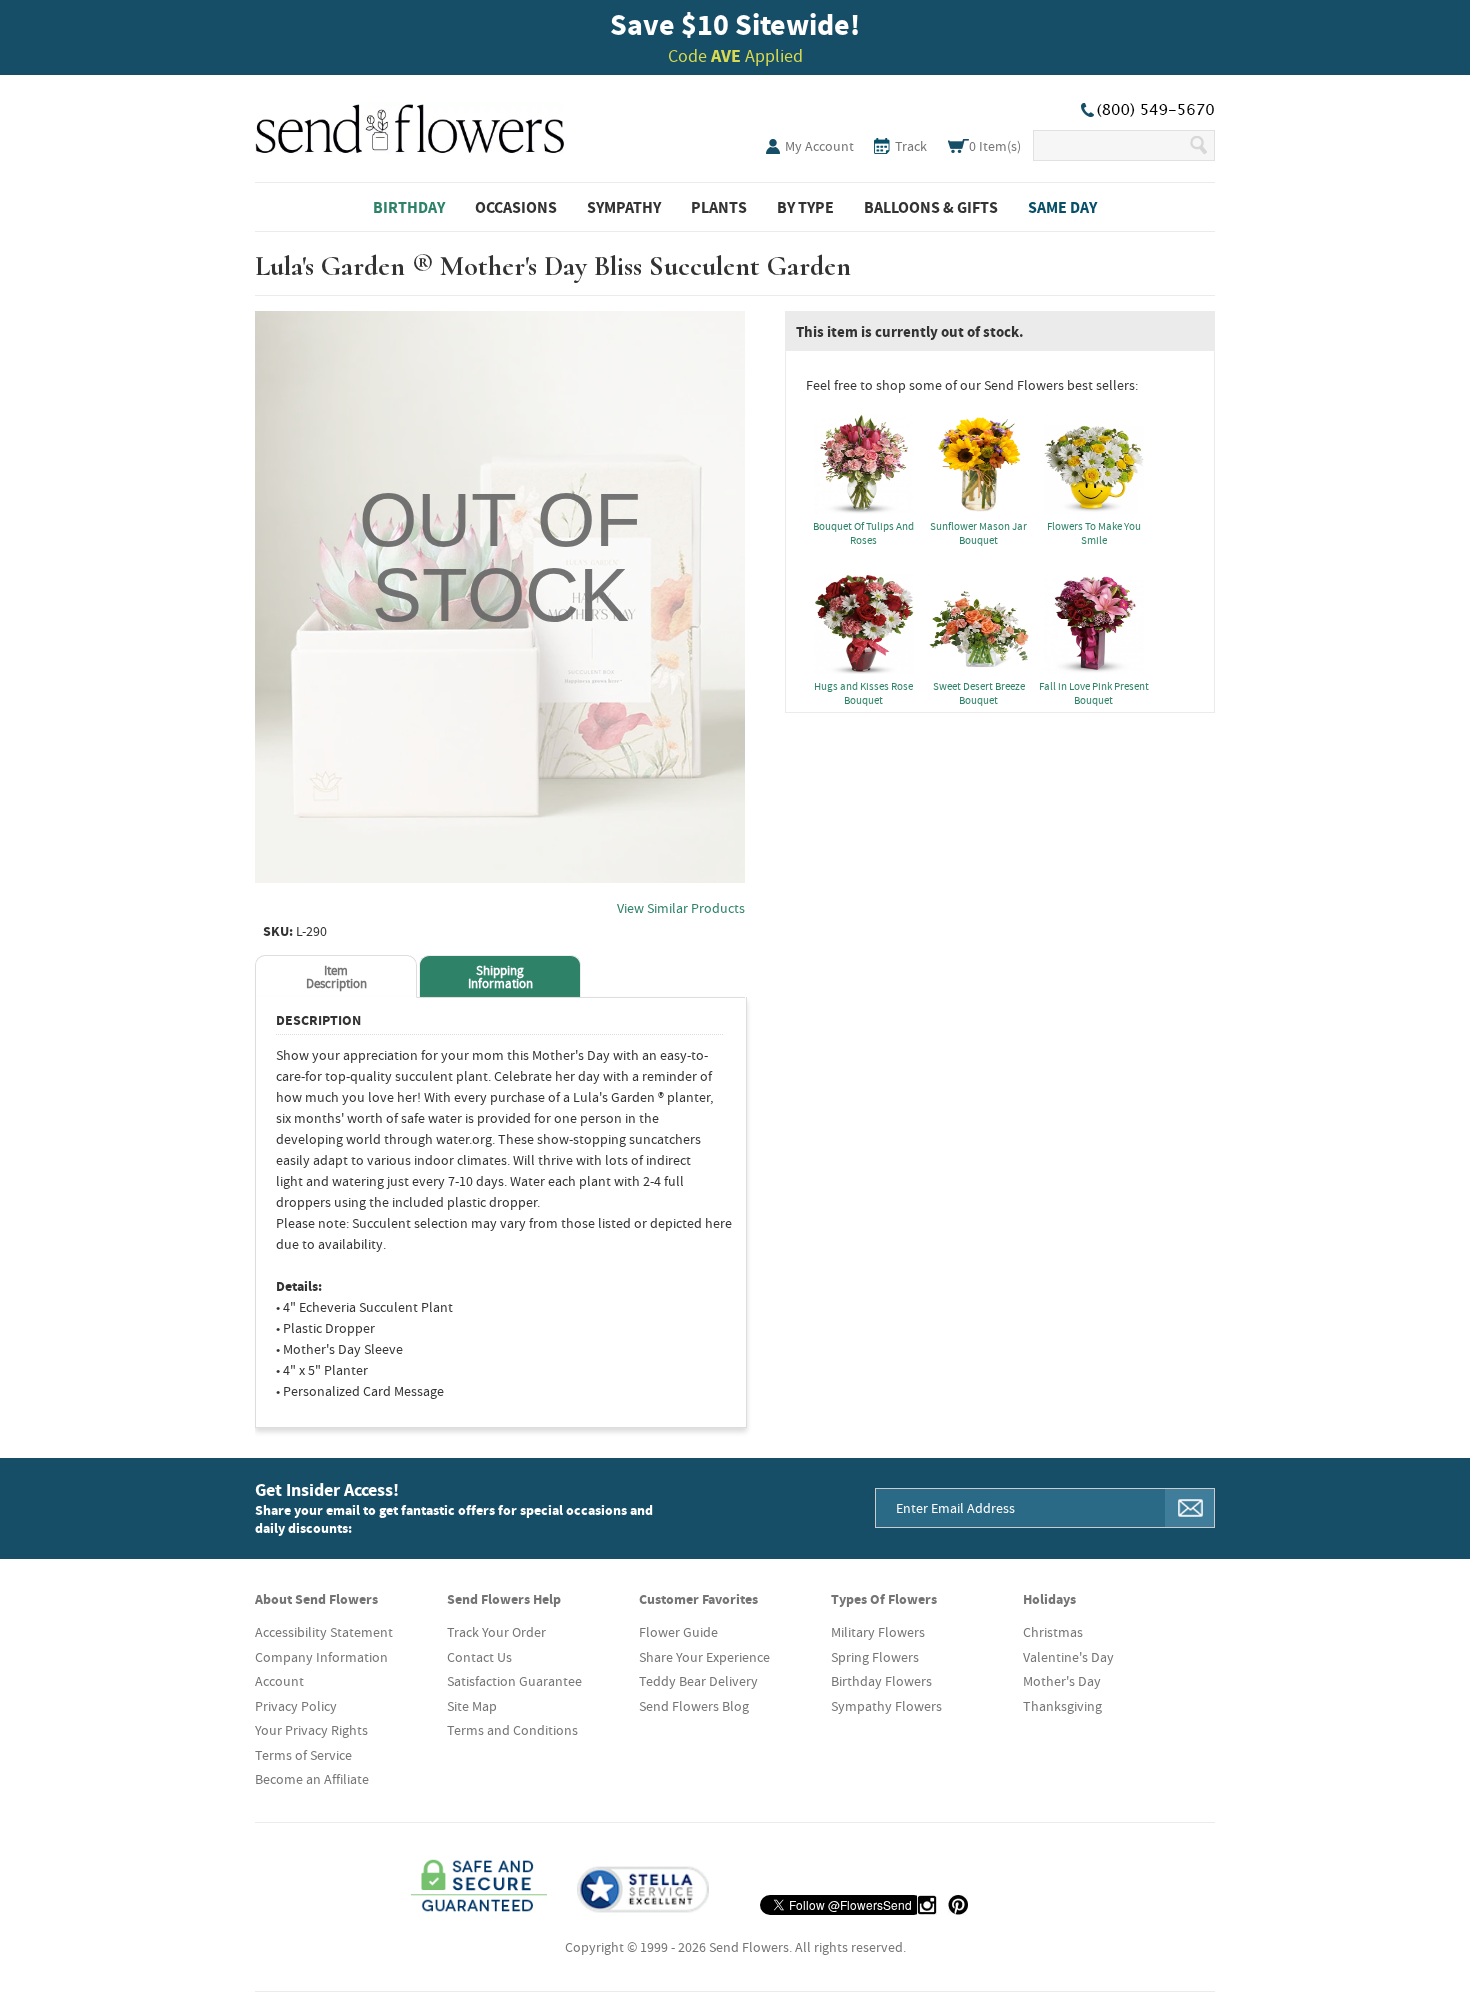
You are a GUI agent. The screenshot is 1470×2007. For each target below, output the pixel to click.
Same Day (1062, 207)
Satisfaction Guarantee (514, 1681)
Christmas (1053, 1632)
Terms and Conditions (512, 1730)
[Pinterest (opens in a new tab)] (958, 1905)
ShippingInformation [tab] (500, 977)
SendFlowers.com (410, 125)
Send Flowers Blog (694, 1706)
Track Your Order (496, 1632)
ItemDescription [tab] (336, 977)
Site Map (472, 1706)
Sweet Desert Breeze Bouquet (979, 693)
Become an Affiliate (312, 1779)
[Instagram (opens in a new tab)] (927, 1905)
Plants (719, 207)
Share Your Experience (704, 1657)
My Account (819, 146)
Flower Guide (678, 1632)
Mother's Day (1062, 1681)
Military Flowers (878, 1632)
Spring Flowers (875, 1657)
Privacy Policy (296, 1706)
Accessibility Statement (324, 1632)
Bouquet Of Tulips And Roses (863, 533)
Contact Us (479, 1657)
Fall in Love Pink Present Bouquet (1094, 693)
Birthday (409, 207)
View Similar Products (681, 908)
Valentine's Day (1068, 1657)
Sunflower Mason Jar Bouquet (978, 533)
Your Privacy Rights (311, 1730)
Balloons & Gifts (931, 207)
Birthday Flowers (881, 1681)
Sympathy (624, 207)
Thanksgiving (1062, 1706)
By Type (805, 207)
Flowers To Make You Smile (1094, 533)
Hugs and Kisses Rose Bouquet (863, 693)
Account (279, 1681)
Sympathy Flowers (886, 1706)
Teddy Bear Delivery (698, 1681)
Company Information (321, 1657)
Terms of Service (303, 1755)
